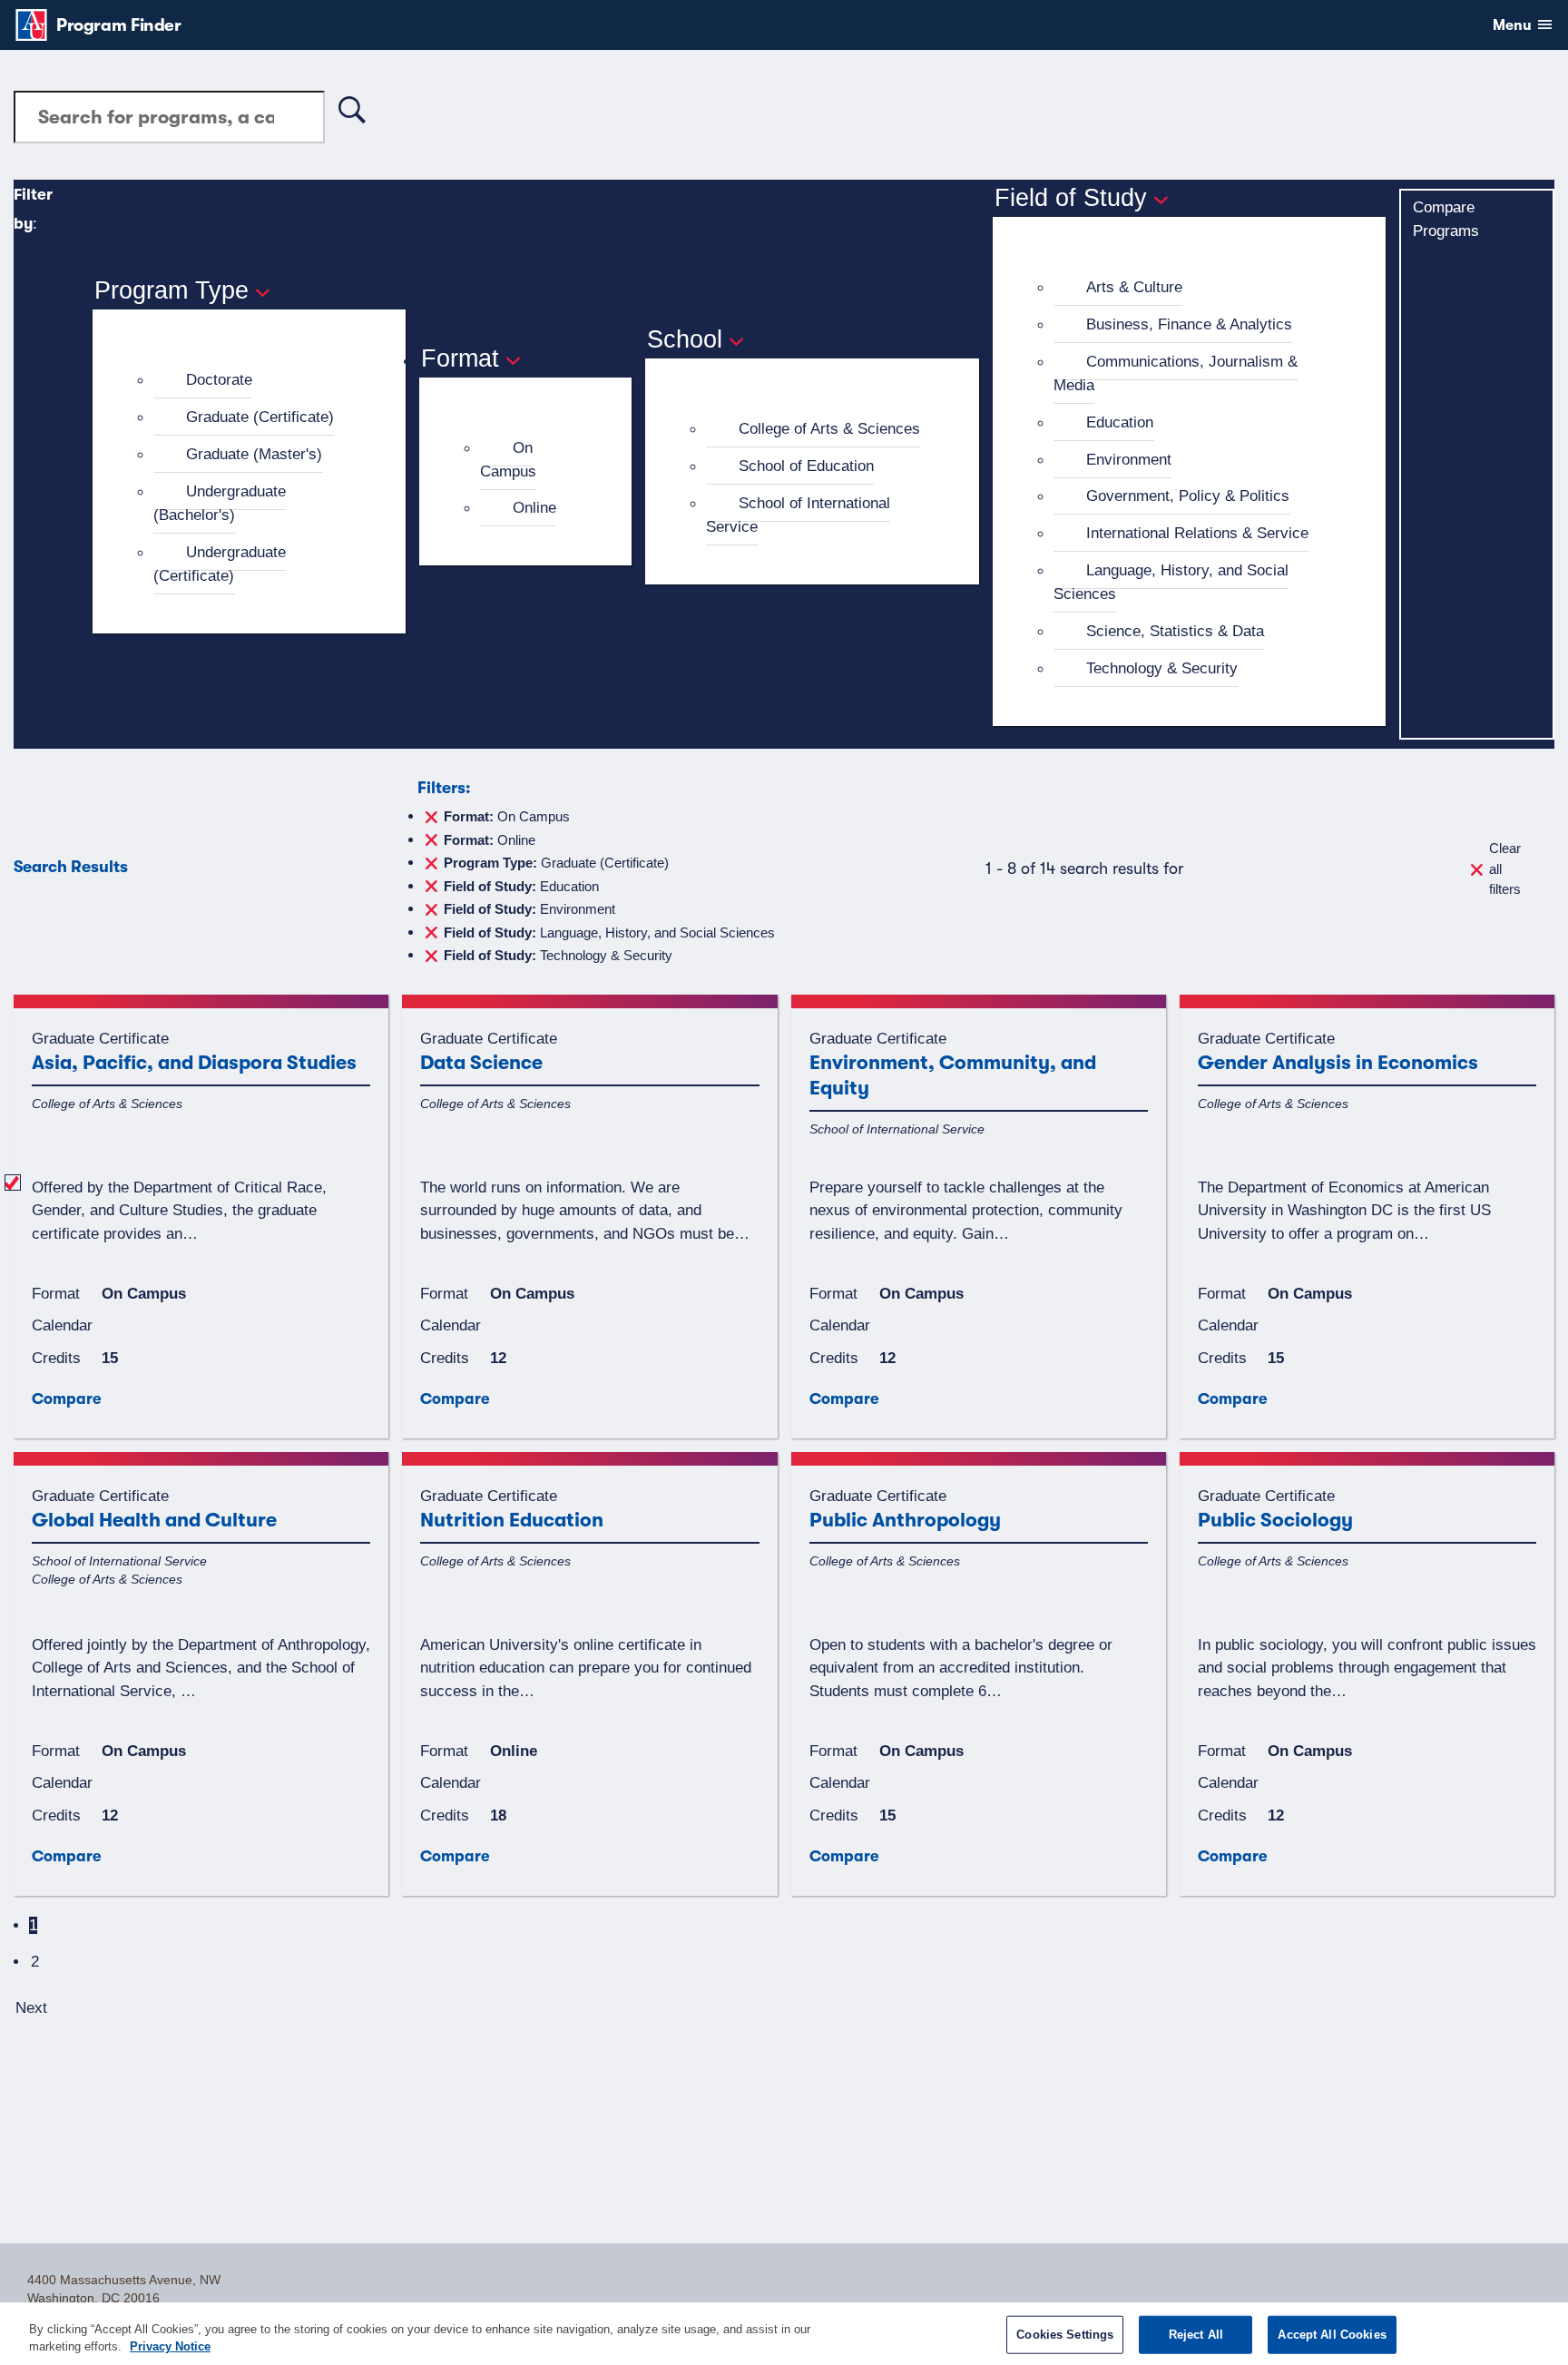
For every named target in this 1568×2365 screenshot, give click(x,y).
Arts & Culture (1134, 287)
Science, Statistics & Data (1175, 631)
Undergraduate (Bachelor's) (220, 503)
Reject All (1196, 2335)
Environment (1129, 459)
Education (1120, 422)
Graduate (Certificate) (260, 417)
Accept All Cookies (1332, 2335)
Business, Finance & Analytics (1189, 324)
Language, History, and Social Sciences (1171, 582)
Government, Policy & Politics (1188, 496)
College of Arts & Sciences (829, 428)
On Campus (508, 459)
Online (534, 507)
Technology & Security (1162, 668)
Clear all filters (1505, 868)
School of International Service (798, 515)
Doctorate (219, 379)
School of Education (806, 466)
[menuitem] (257, 380)
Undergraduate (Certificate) (220, 564)
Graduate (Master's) (254, 454)
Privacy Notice (170, 2346)
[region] (784, 2334)
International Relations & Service (1197, 533)
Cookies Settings (1065, 2335)
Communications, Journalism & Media (1176, 373)
